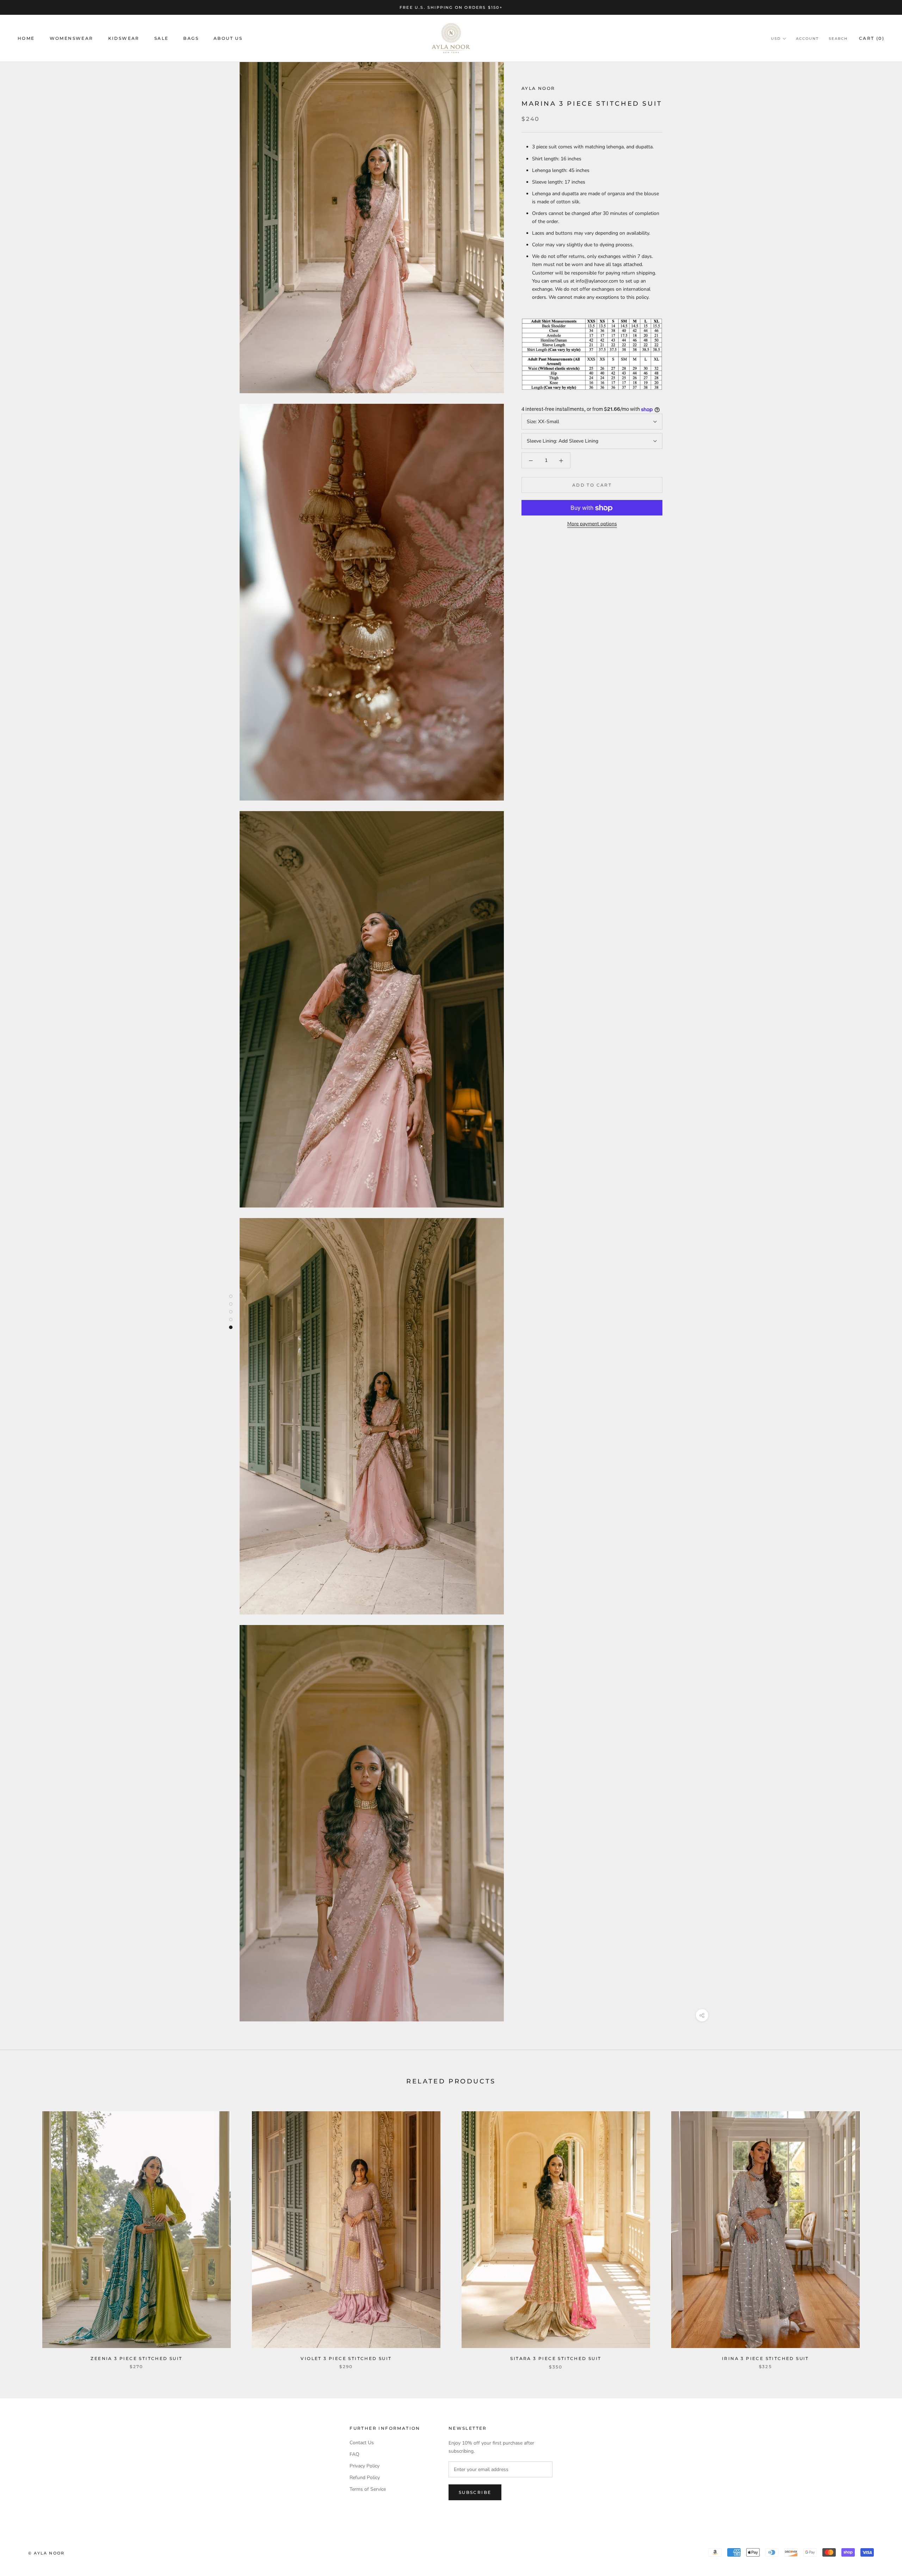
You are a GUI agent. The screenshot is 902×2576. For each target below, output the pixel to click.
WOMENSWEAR (72, 39)
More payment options (592, 524)
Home (26, 39)
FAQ (354, 2454)
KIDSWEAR (124, 39)
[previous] (22, 2233)
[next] (880, 2233)
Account (807, 39)
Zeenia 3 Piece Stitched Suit (136, 2358)
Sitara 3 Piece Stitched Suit (556, 2358)
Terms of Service (368, 2489)
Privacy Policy (364, 2466)
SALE (162, 39)
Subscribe (475, 2492)
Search (838, 39)
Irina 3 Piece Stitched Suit (765, 2358)
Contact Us (362, 2443)
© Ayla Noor (46, 2553)
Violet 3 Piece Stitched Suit (346, 2358)
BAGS (191, 39)
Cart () (872, 39)
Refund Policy (365, 2478)
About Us (228, 39)
